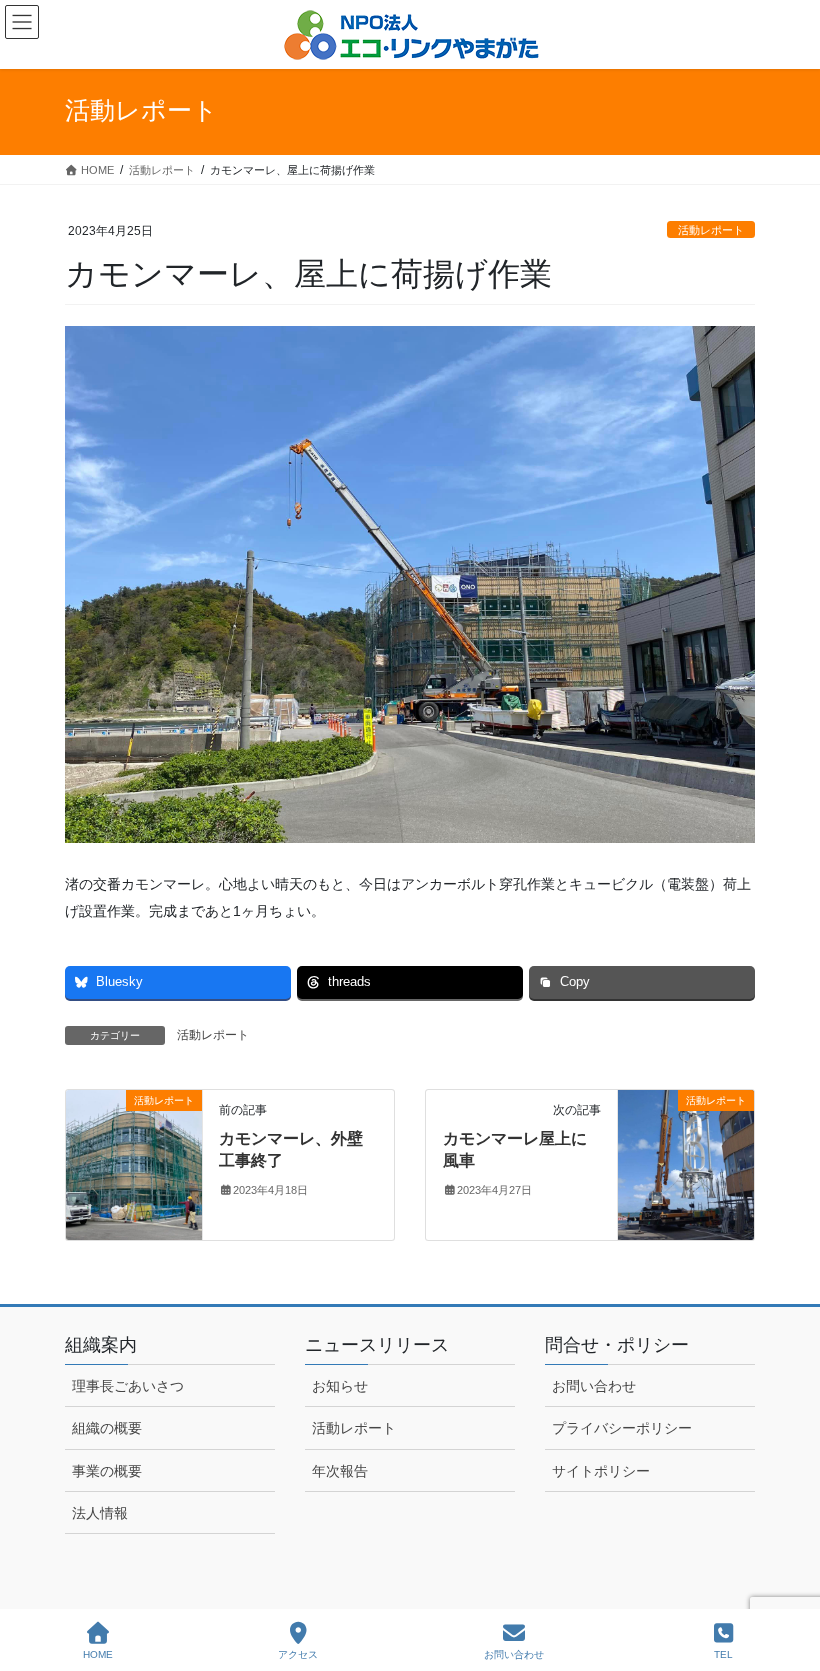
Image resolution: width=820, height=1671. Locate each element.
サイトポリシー (601, 1471)
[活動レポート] (134, 1163)
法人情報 (100, 1513)
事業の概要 (107, 1471)
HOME (98, 1654)
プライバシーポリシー (622, 1428)
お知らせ (340, 1386)
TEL (723, 1654)
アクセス (298, 1654)
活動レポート (711, 230)
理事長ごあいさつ (128, 1386)
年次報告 (340, 1471)
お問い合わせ (594, 1386)
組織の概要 (107, 1428)
